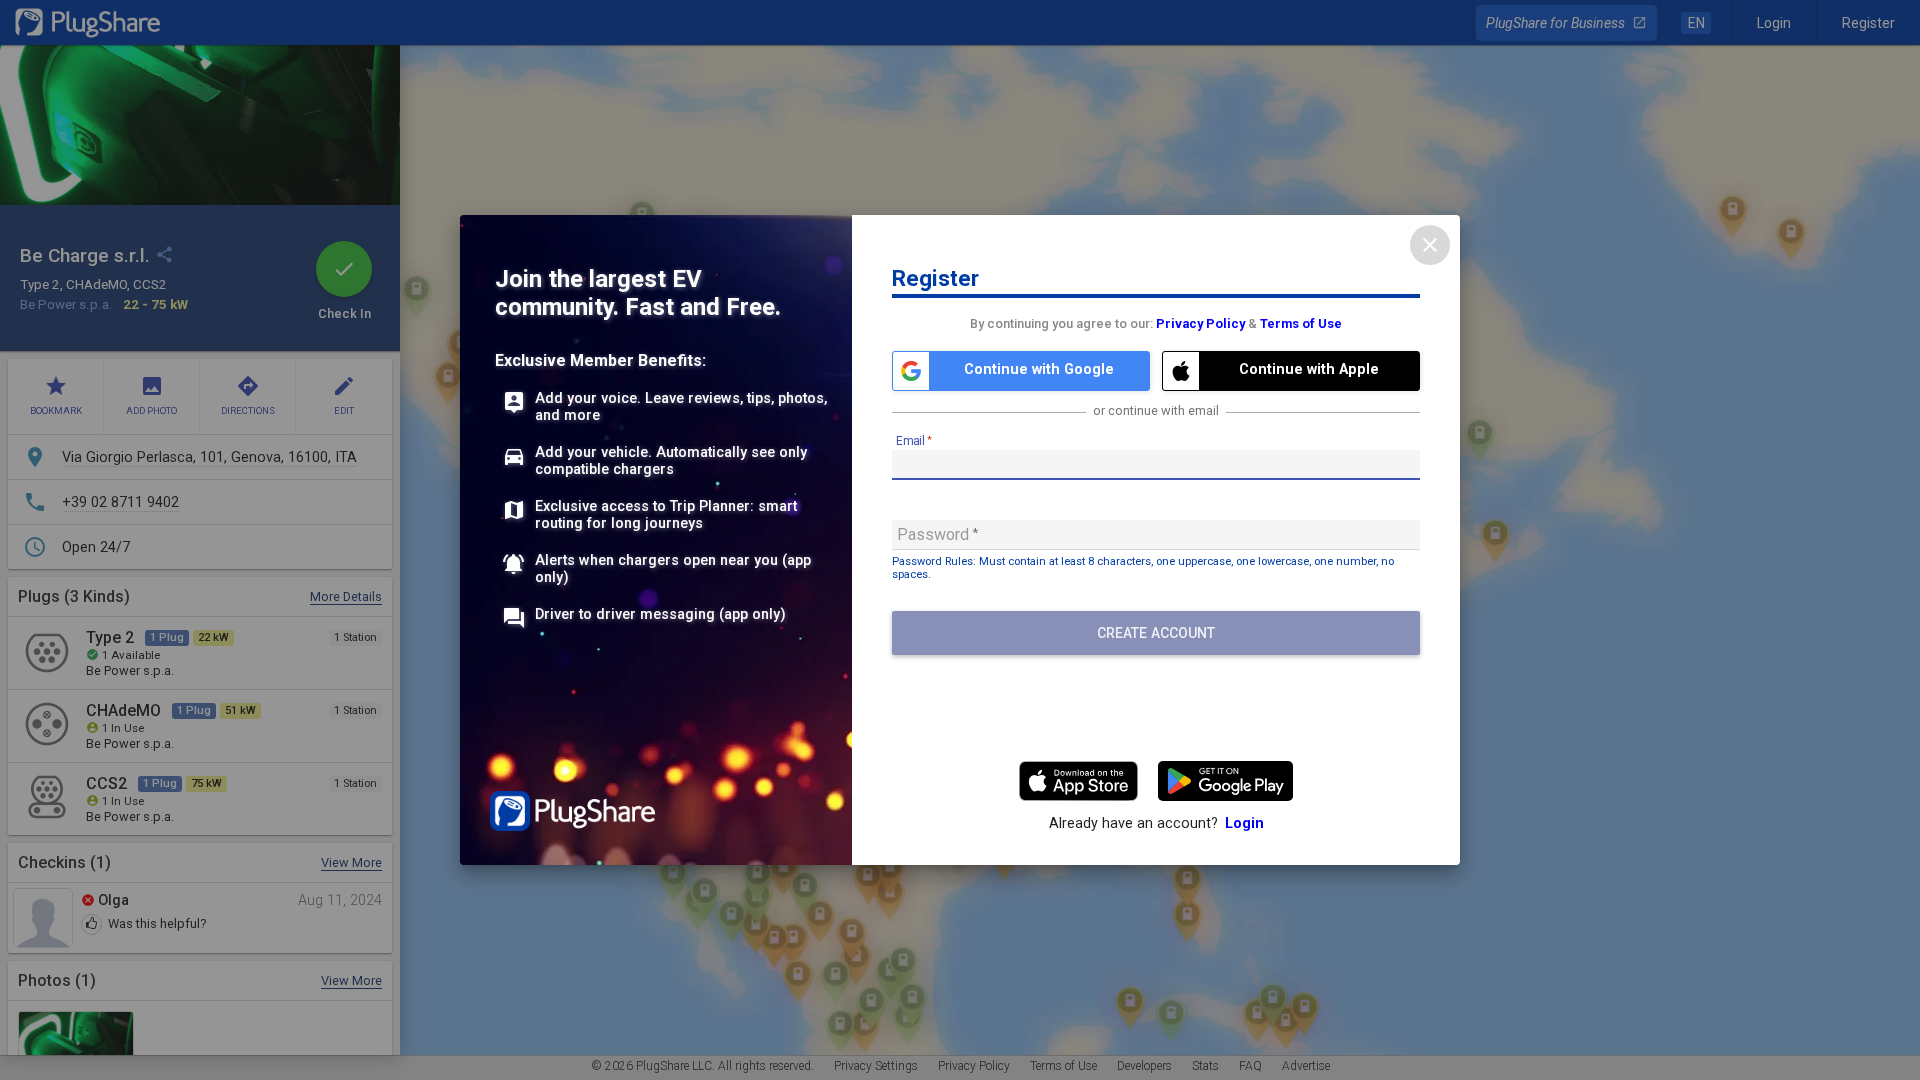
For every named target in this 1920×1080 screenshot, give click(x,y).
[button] (1021, 371)
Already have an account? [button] (1156, 823)
